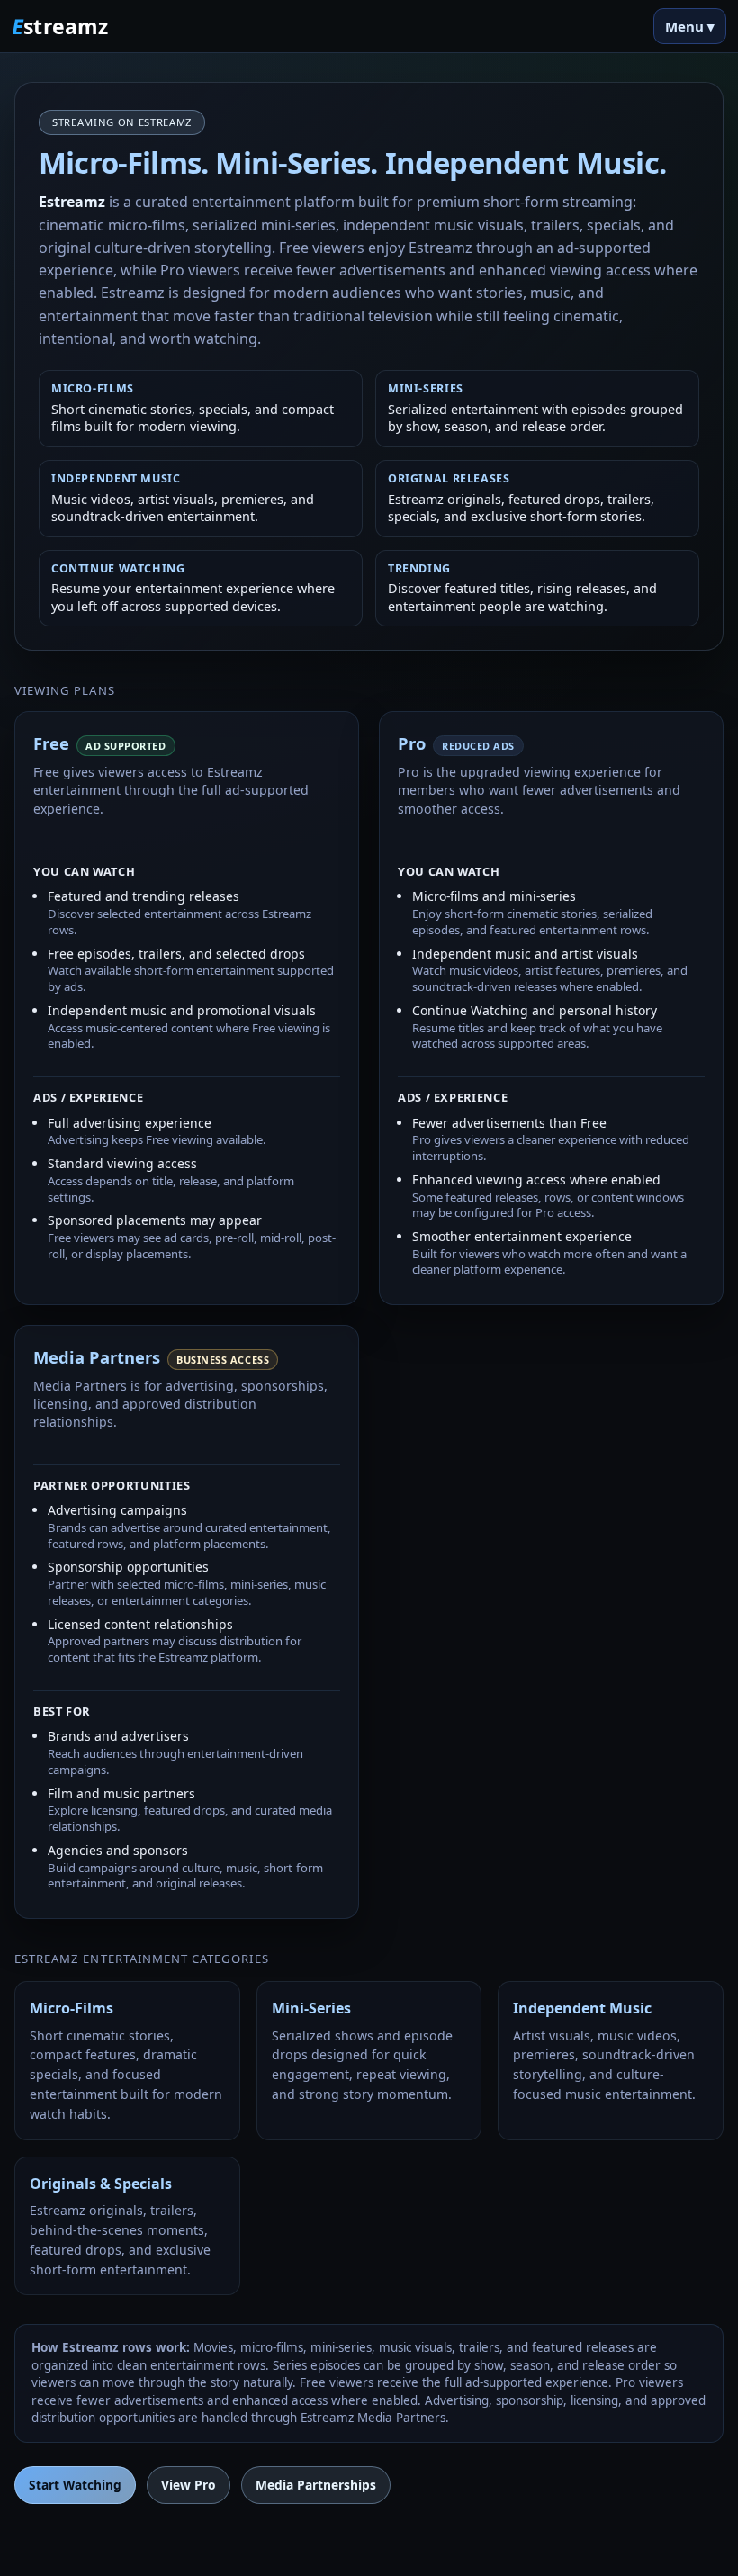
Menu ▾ (690, 26)
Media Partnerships (316, 2485)
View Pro (189, 2485)
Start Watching (75, 2485)
